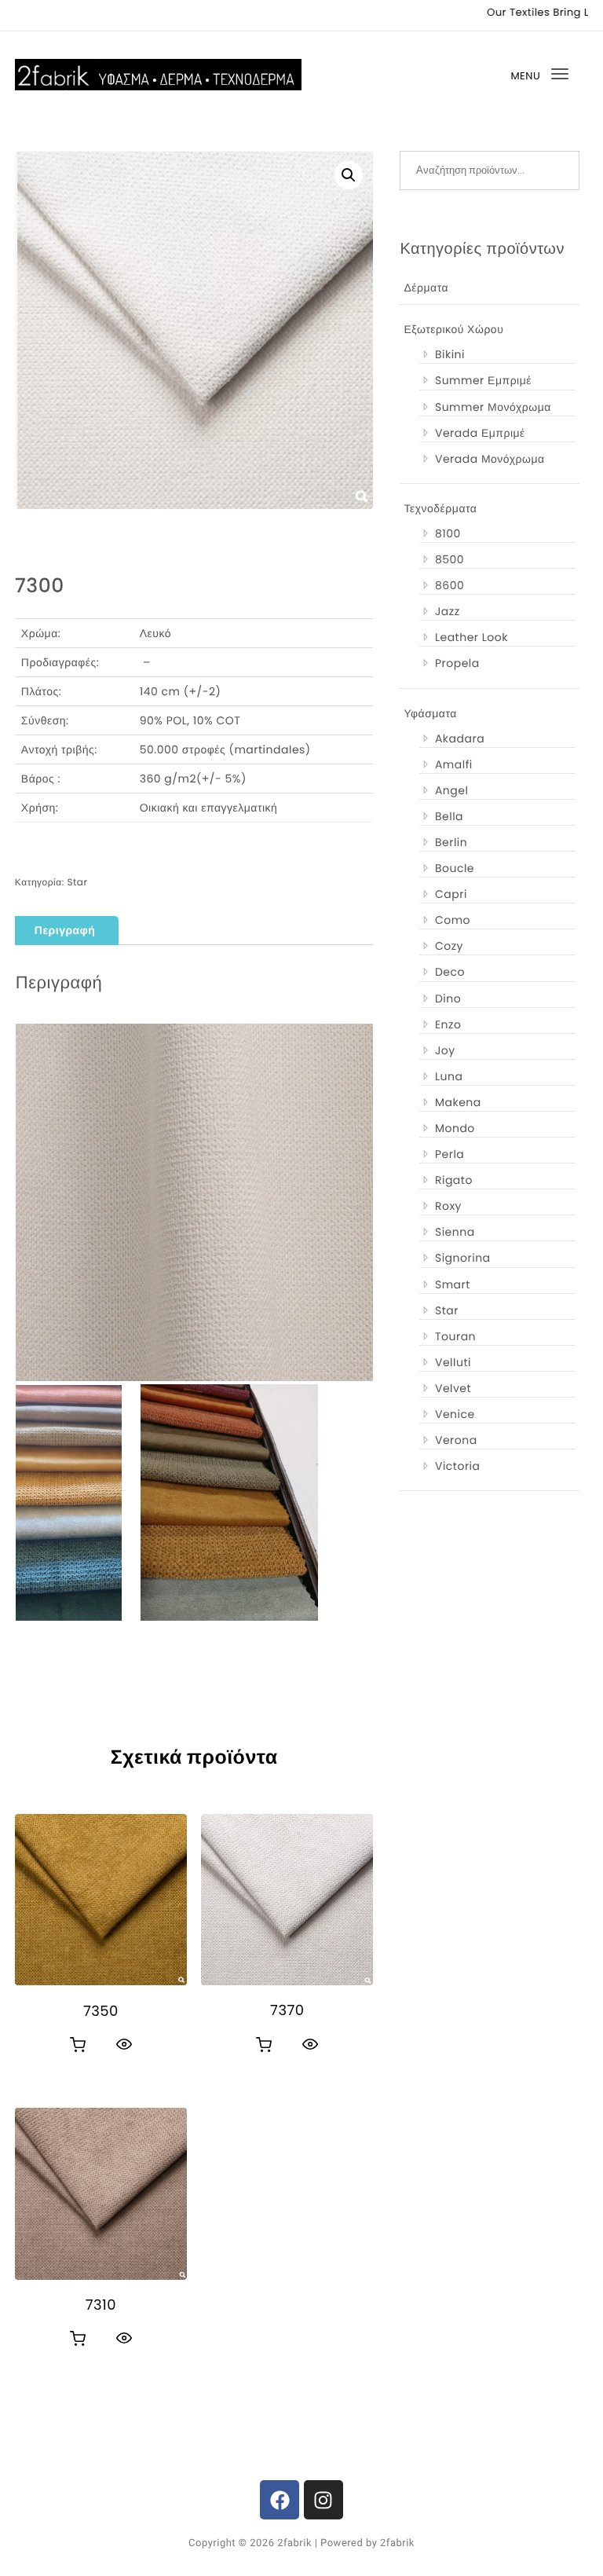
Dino (448, 999)
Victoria (458, 1466)
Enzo (448, 1024)
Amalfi (454, 764)
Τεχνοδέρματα (440, 508)
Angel (451, 790)
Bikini (450, 354)
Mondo (455, 1128)
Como (453, 920)
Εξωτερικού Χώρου (453, 329)
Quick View (124, 2044)
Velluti (453, 1362)
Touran (455, 1336)
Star (77, 883)
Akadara (460, 738)
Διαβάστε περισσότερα (78, 2045)
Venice (455, 1414)
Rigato (454, 1180)
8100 (448, 533)
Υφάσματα (430, 713)
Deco (450, 972)
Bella (449, 816)
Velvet (453, 1388)
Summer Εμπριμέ (483, 380)
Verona (456, 1440)
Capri (451, 894)
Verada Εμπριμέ (480, 433)
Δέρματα (426, 288)
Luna (449, 1076)
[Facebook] (280, 2500)
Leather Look (471, 637)
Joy (445, 1050)
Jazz (448, 611)
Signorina (463, 1258)
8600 (450, 585)
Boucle (455, 868)
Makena (458, 1102)
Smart (453, 1284)
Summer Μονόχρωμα (493, 407)
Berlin (451, 842)
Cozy (449, 946)
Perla (450, 1154)
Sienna (455, 1232)
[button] (349, 175)
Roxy (448, 1206)
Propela (457, 663)
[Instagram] (323, 2500)
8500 (450, 559)
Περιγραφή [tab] (65, 930)
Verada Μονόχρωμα (490, 459)
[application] (194, 1202)
